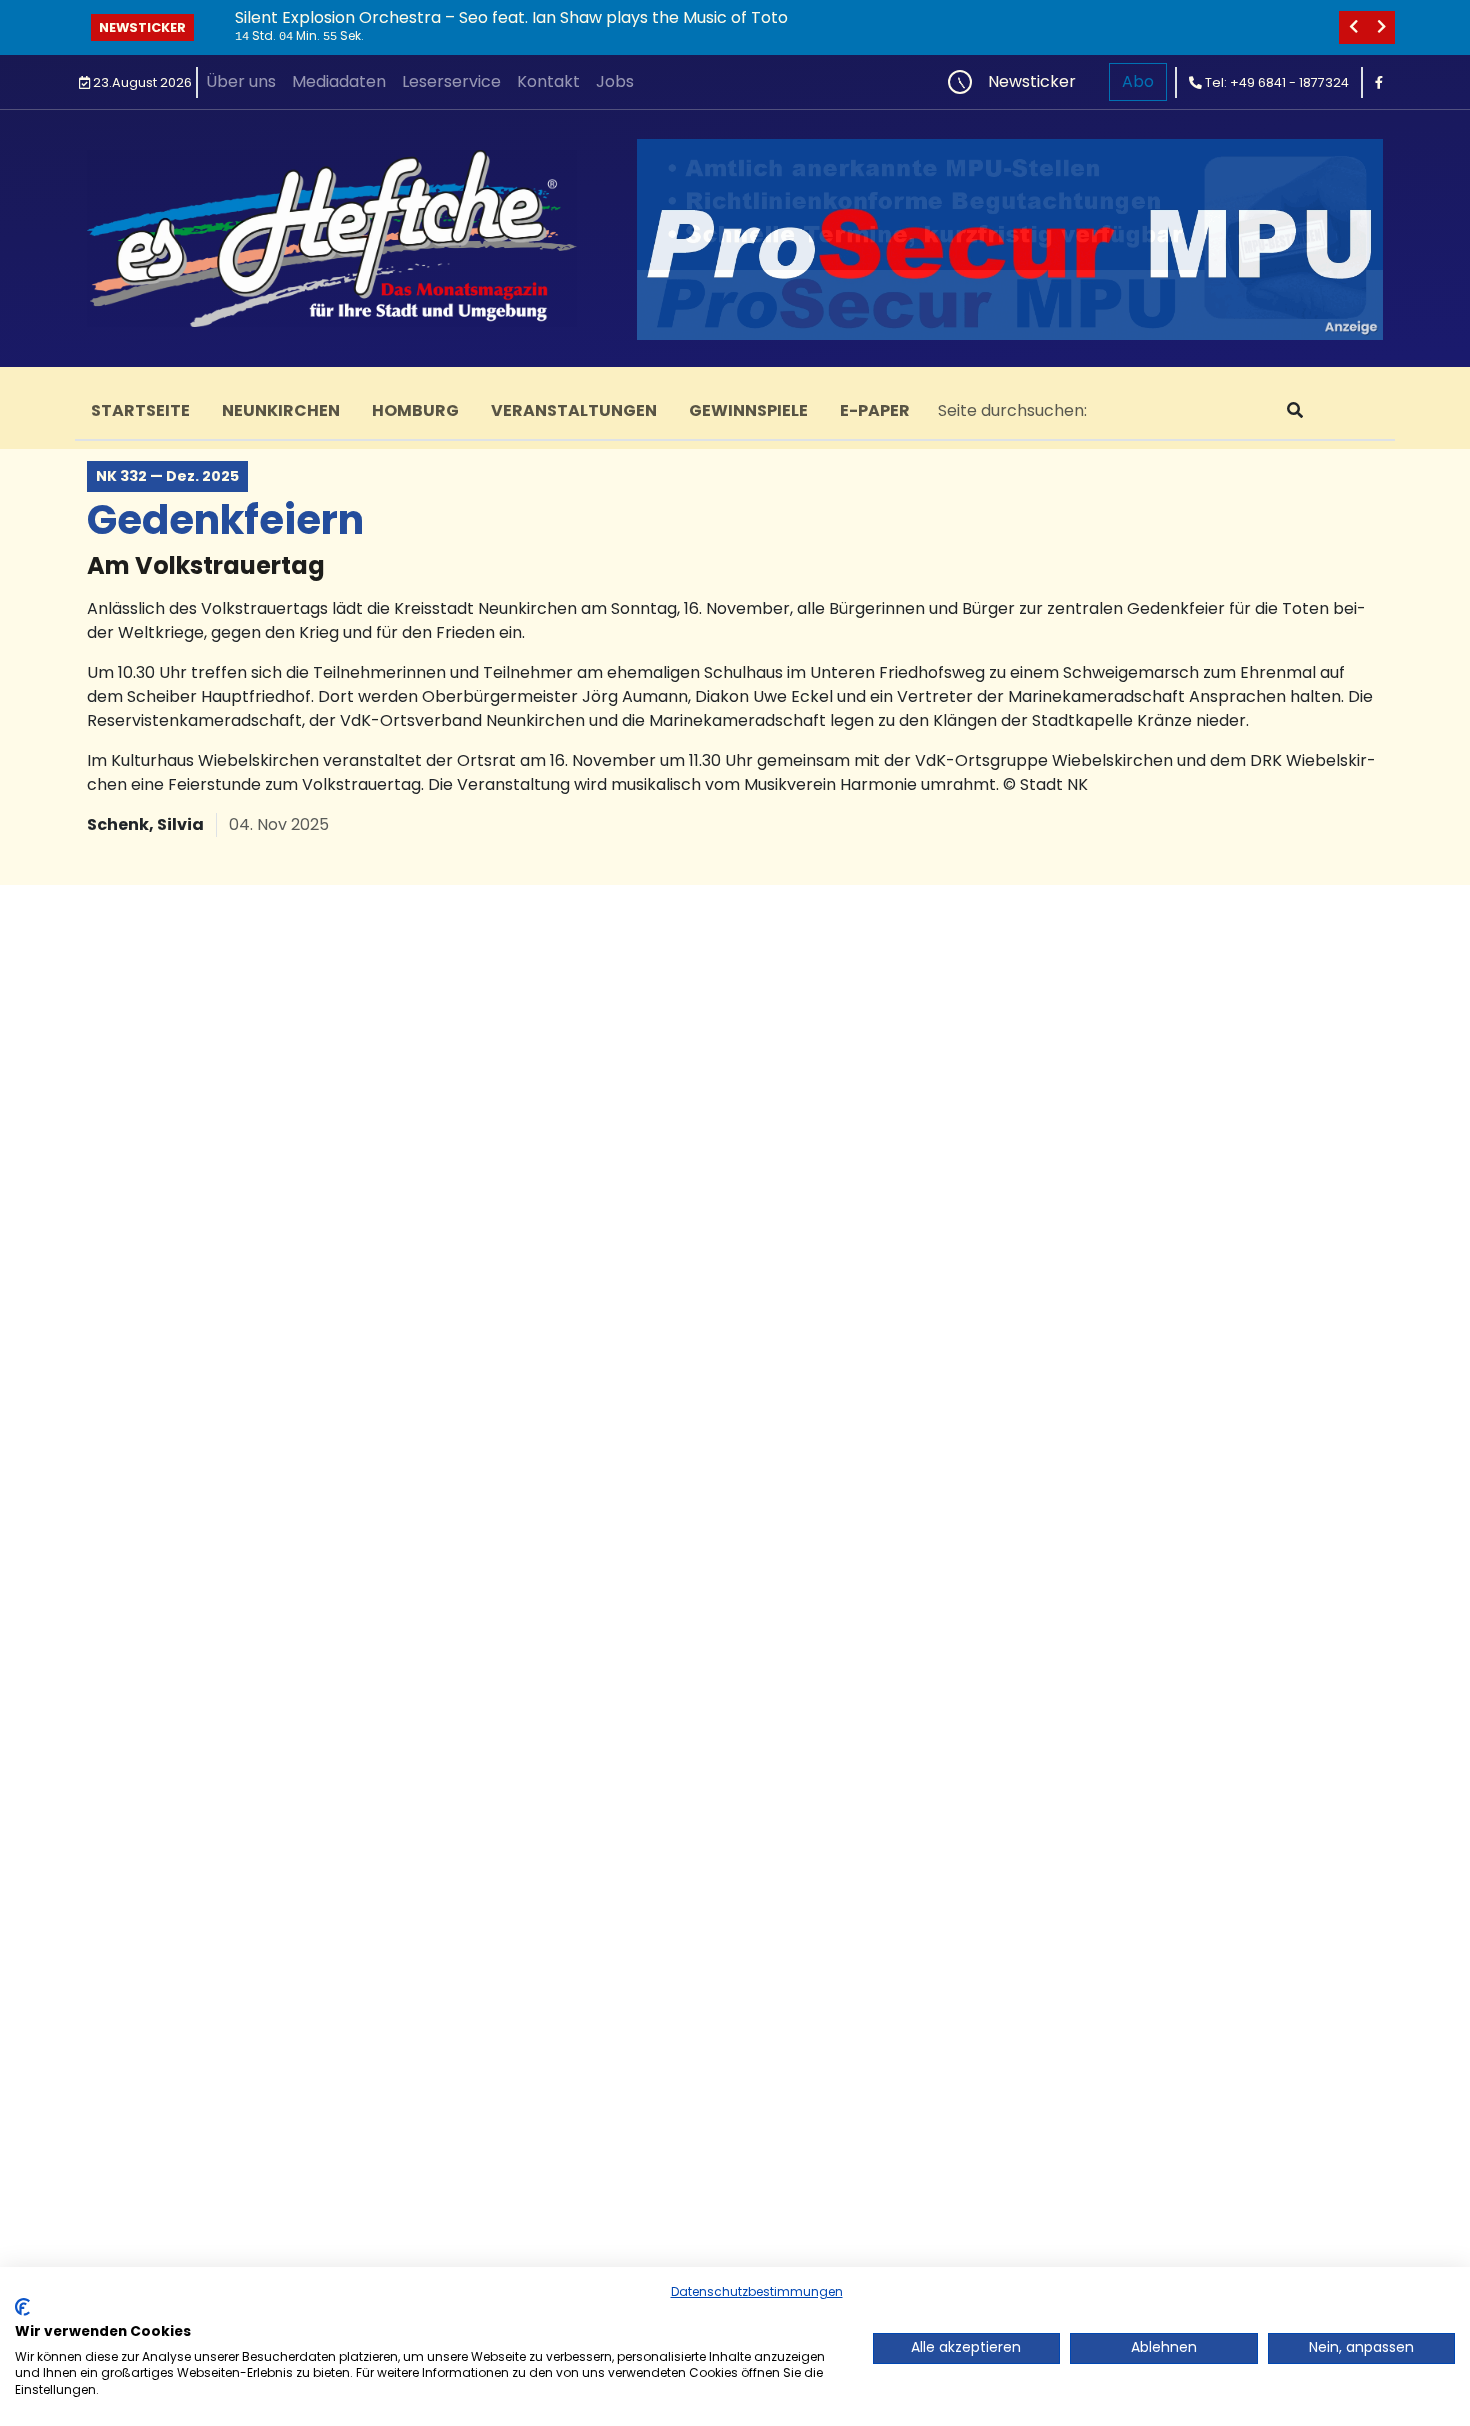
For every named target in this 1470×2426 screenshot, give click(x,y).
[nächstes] (1381, 27)
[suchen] (1295, 411)
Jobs (615, 81)
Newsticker (142, 27)
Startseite (140, 410)
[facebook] (1379, 82)
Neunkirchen (281, 410)
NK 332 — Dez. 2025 (167, 476)
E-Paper (875, 410)
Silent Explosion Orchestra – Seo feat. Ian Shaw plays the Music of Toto (511, 17)
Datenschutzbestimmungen (757, 2291)
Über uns (241, 81)
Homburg (415, 410)
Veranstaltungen (574, 410)
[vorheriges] (1353, 27)
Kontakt (548, 81)
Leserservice (451, 81)
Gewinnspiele (748, 410)
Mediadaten (339, 81)
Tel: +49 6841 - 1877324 (1275, 82)
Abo (1138, 81)
